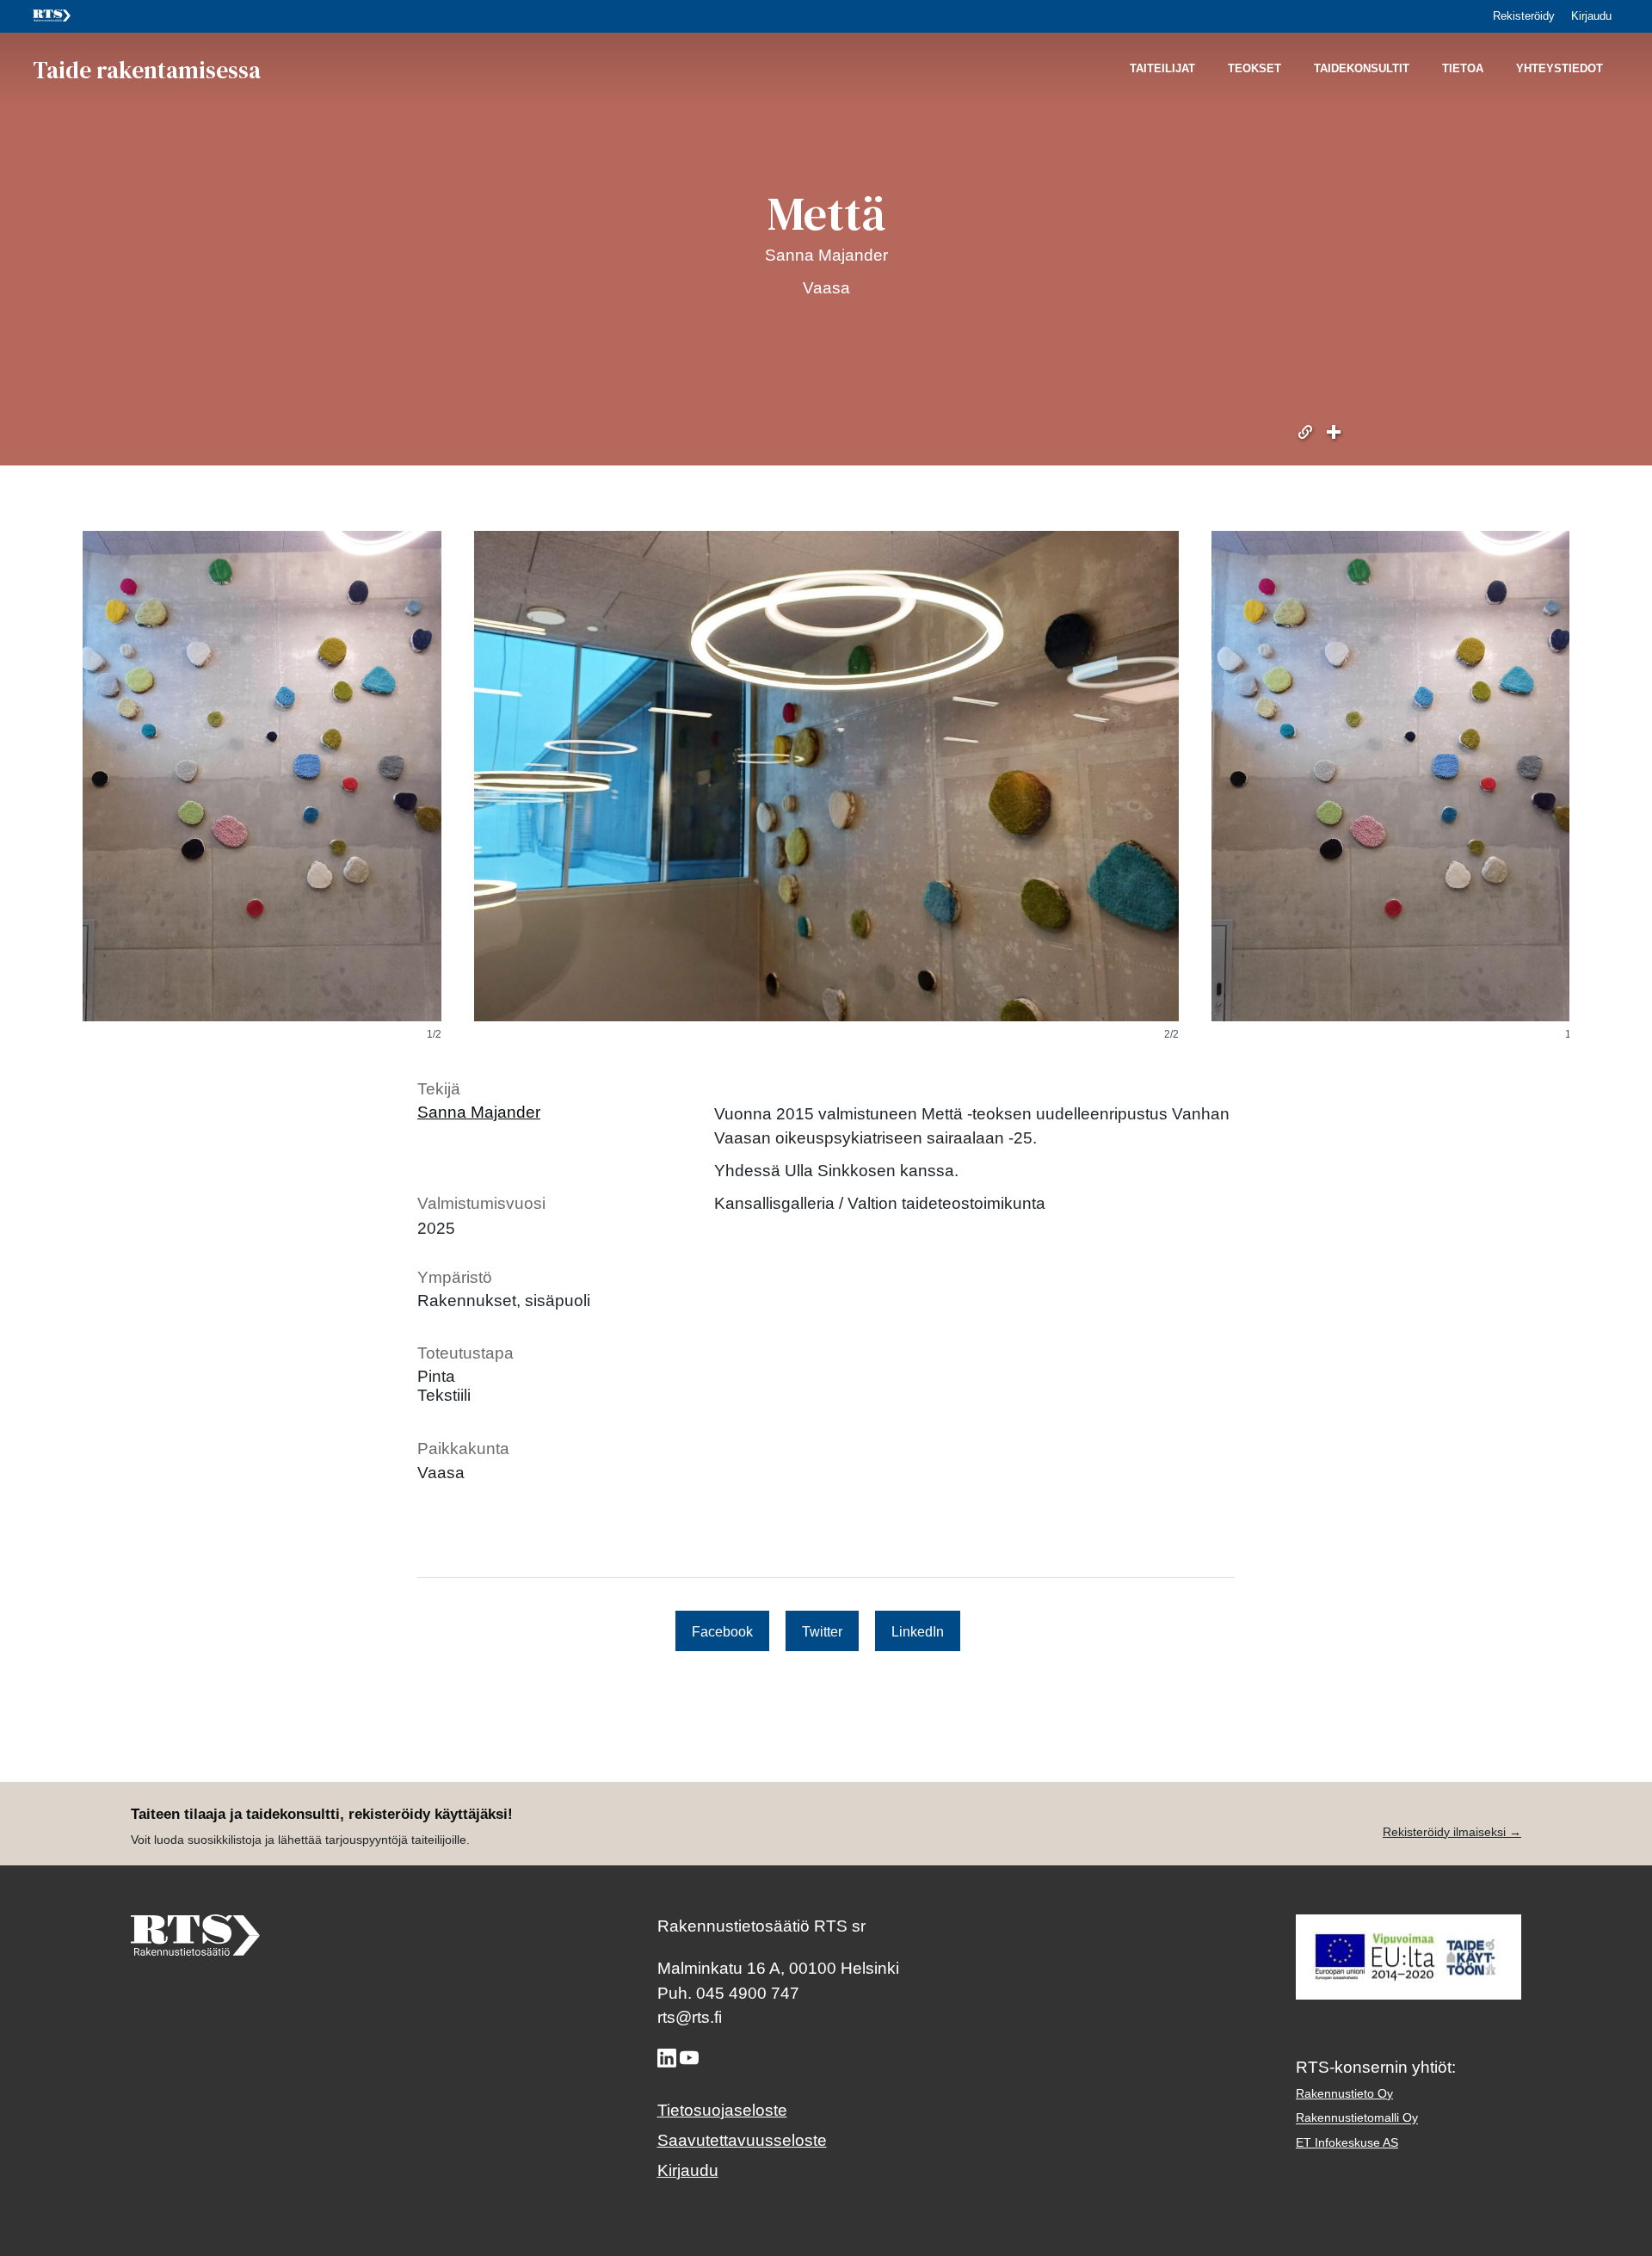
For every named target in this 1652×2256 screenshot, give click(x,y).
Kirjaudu (1591, 16)
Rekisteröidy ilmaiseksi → (1452, 1832)
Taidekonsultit (1362, 69)
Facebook (722, 1630)
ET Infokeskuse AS (1347, 2142)
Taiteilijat (1162, 69)
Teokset (1254, 69)
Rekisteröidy (1524, 16)
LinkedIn (918, 1630)
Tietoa (1463, 69)
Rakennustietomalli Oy (1357, 2118)
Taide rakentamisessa (147, 69)
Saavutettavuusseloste (742, 2140)
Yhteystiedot (1560, 69)
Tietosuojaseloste (722, 2110)
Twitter (822, 1630)
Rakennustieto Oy (1344, 2093)
